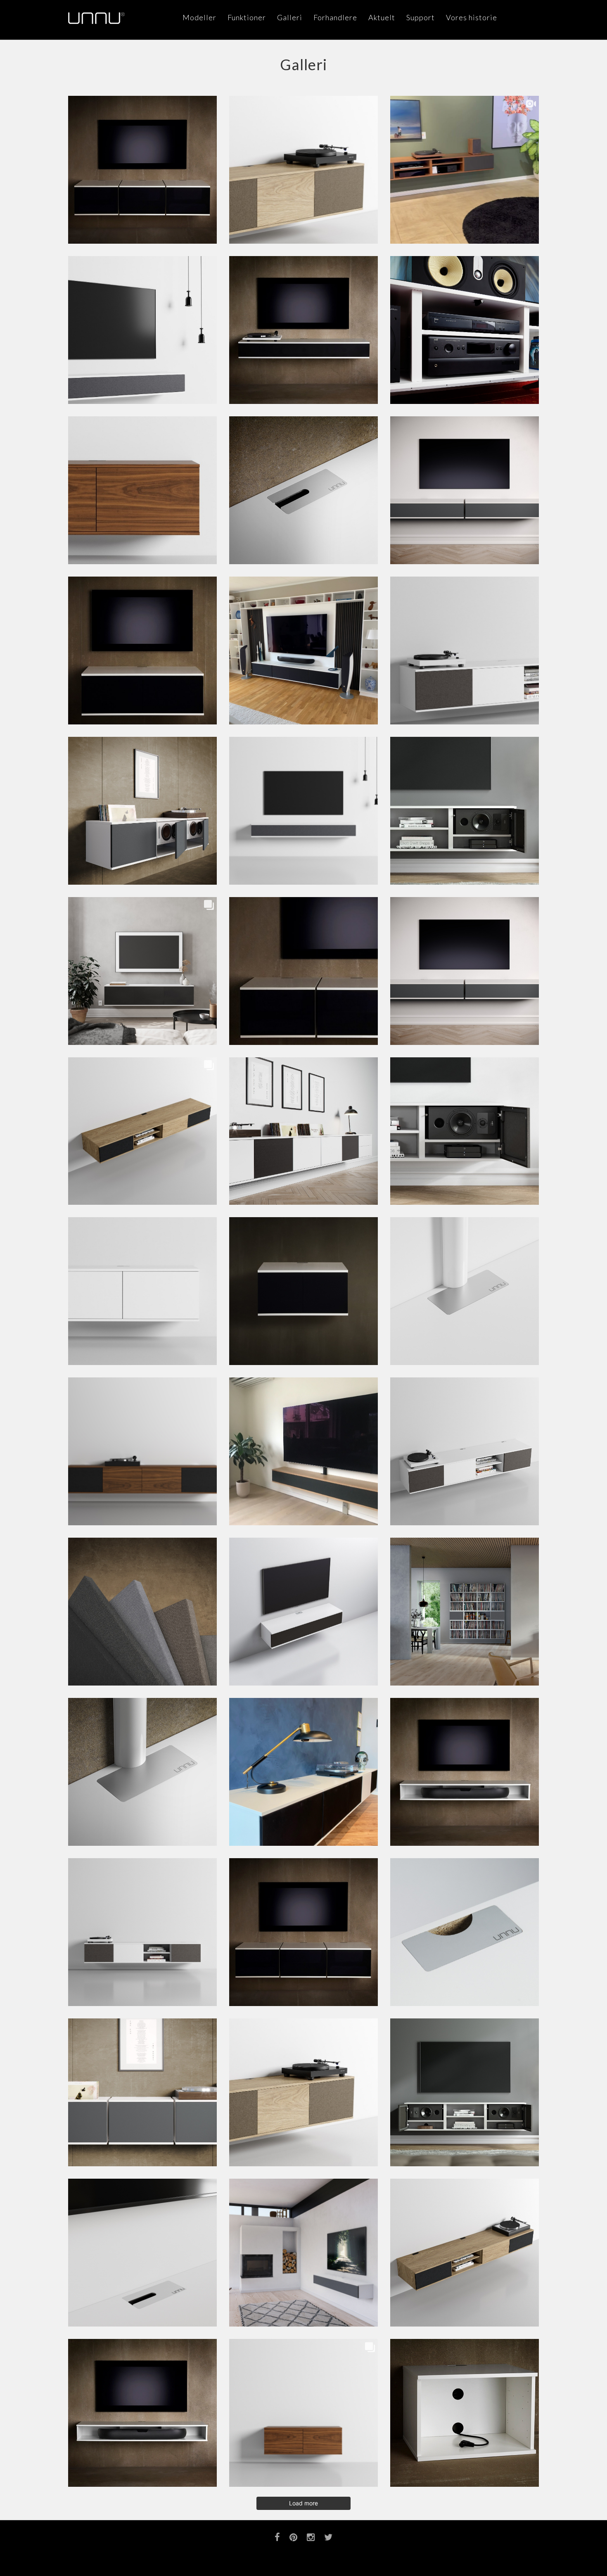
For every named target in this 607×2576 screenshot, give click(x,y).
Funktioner (247, 17)
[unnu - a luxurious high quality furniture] (96, 18)
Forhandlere (335, 17)
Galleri (290, 17)
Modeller (199, 17)
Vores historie (472, 17)
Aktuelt (382, 17)
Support (421, 17)
